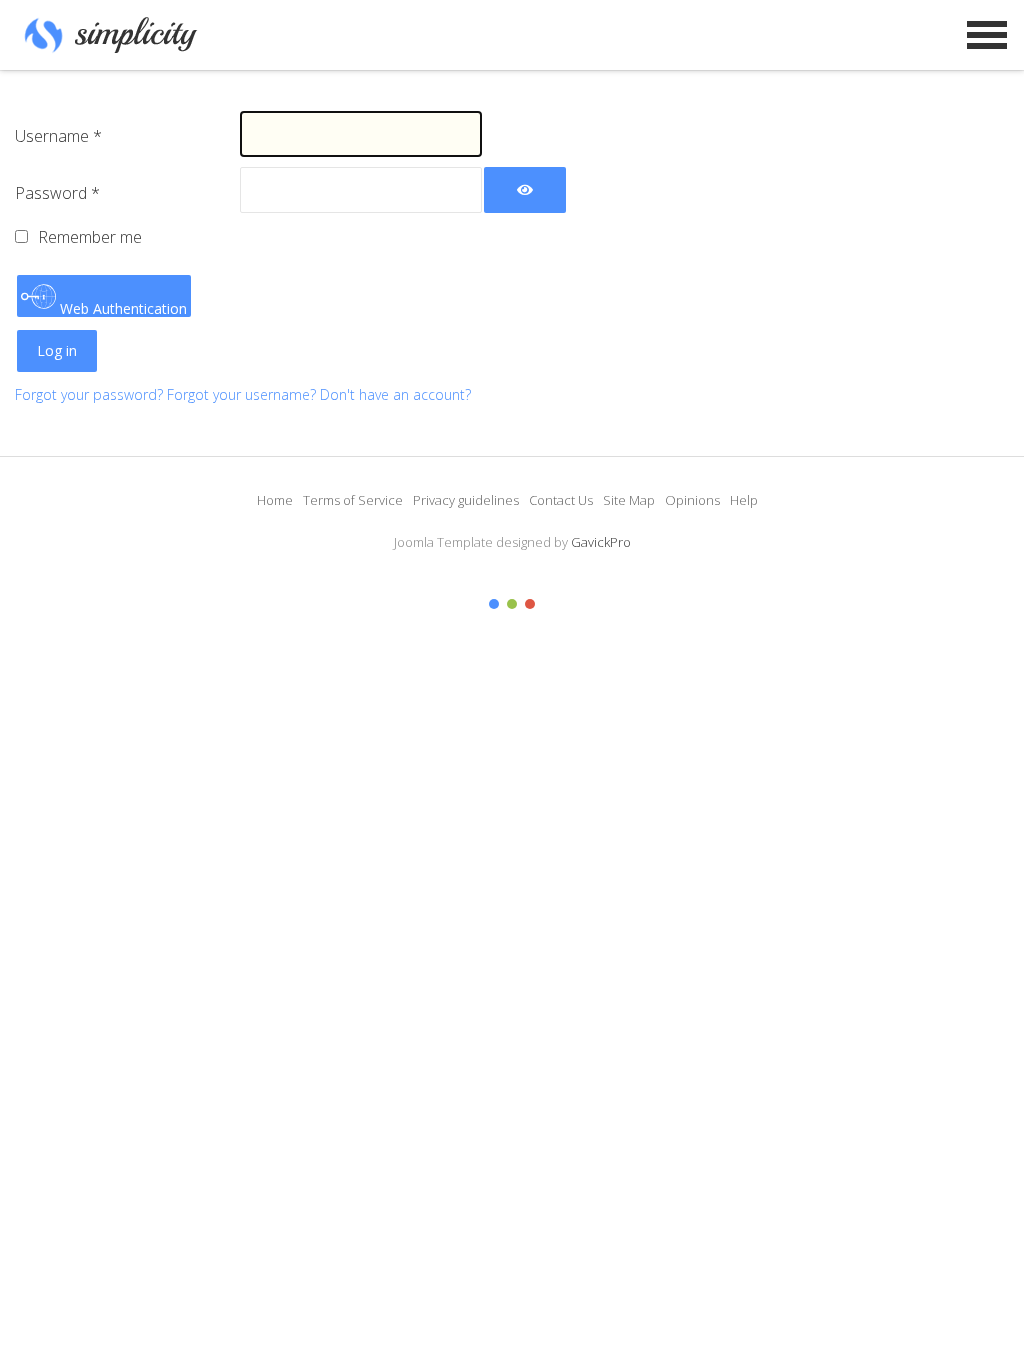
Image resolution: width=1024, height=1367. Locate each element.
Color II (512, 604)
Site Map (629, 500)
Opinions (692, 500)
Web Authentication (121, 308)
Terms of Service (353, 500)
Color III (530, 604)
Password (57, 193)
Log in (57, 350)
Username (58, 136)
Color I (494, 604)
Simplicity (114, 35)
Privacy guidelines (466, 500)
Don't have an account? (395, 394)
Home (275, 500)
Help (744, 500)
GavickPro (601, 542)
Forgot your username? (243, 394)
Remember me (90, 237)
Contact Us (561, 500)
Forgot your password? (91, 394)
